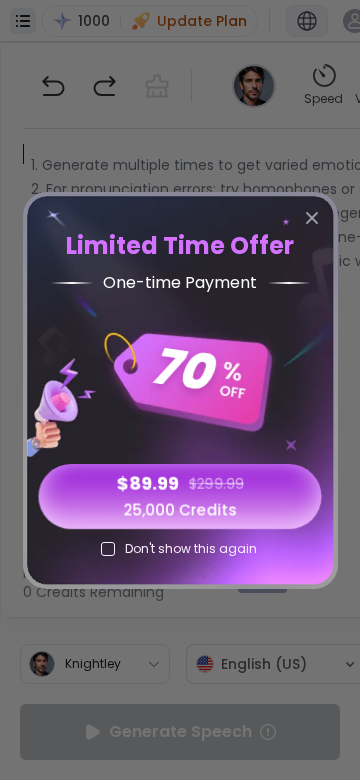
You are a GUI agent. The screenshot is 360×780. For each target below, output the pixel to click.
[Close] (312, 218)
